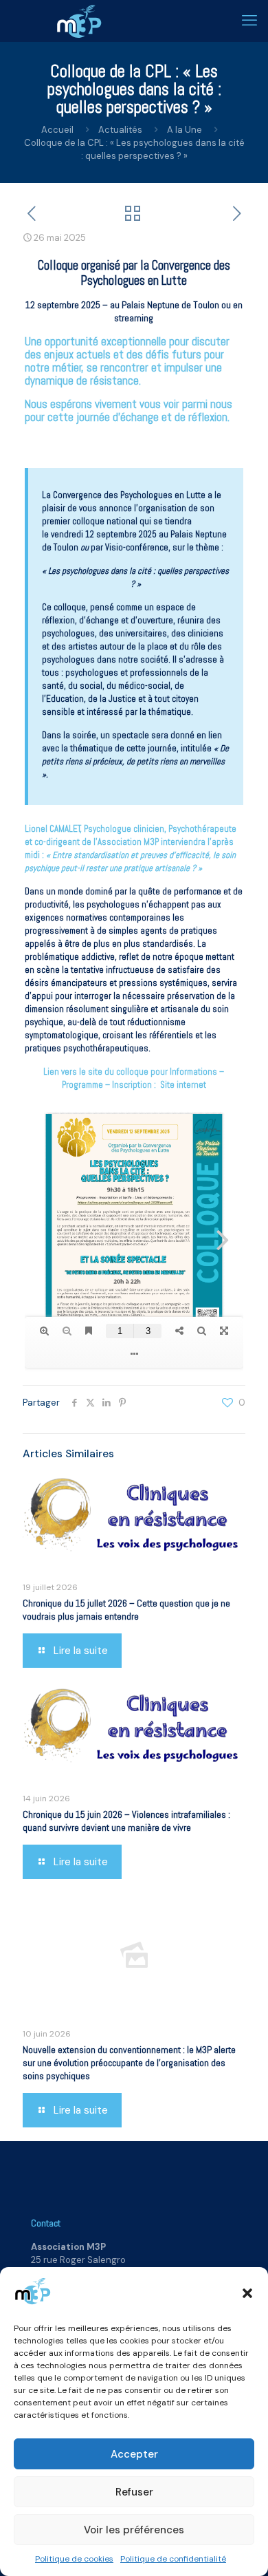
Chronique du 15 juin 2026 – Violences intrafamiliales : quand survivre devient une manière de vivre (126, 1821)
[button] (247, 2293)
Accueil (57, 130)
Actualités (120, 130)
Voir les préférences (134, 2530)
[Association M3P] (79, 21)
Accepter (134, 2454)
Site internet (183, 1085)
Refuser (134, 2492)
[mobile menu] (249, 21)
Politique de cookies (74, 2559)
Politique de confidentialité (173, 2559)
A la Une (185, 130)
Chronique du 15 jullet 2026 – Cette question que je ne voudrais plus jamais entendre (126, 1610)
